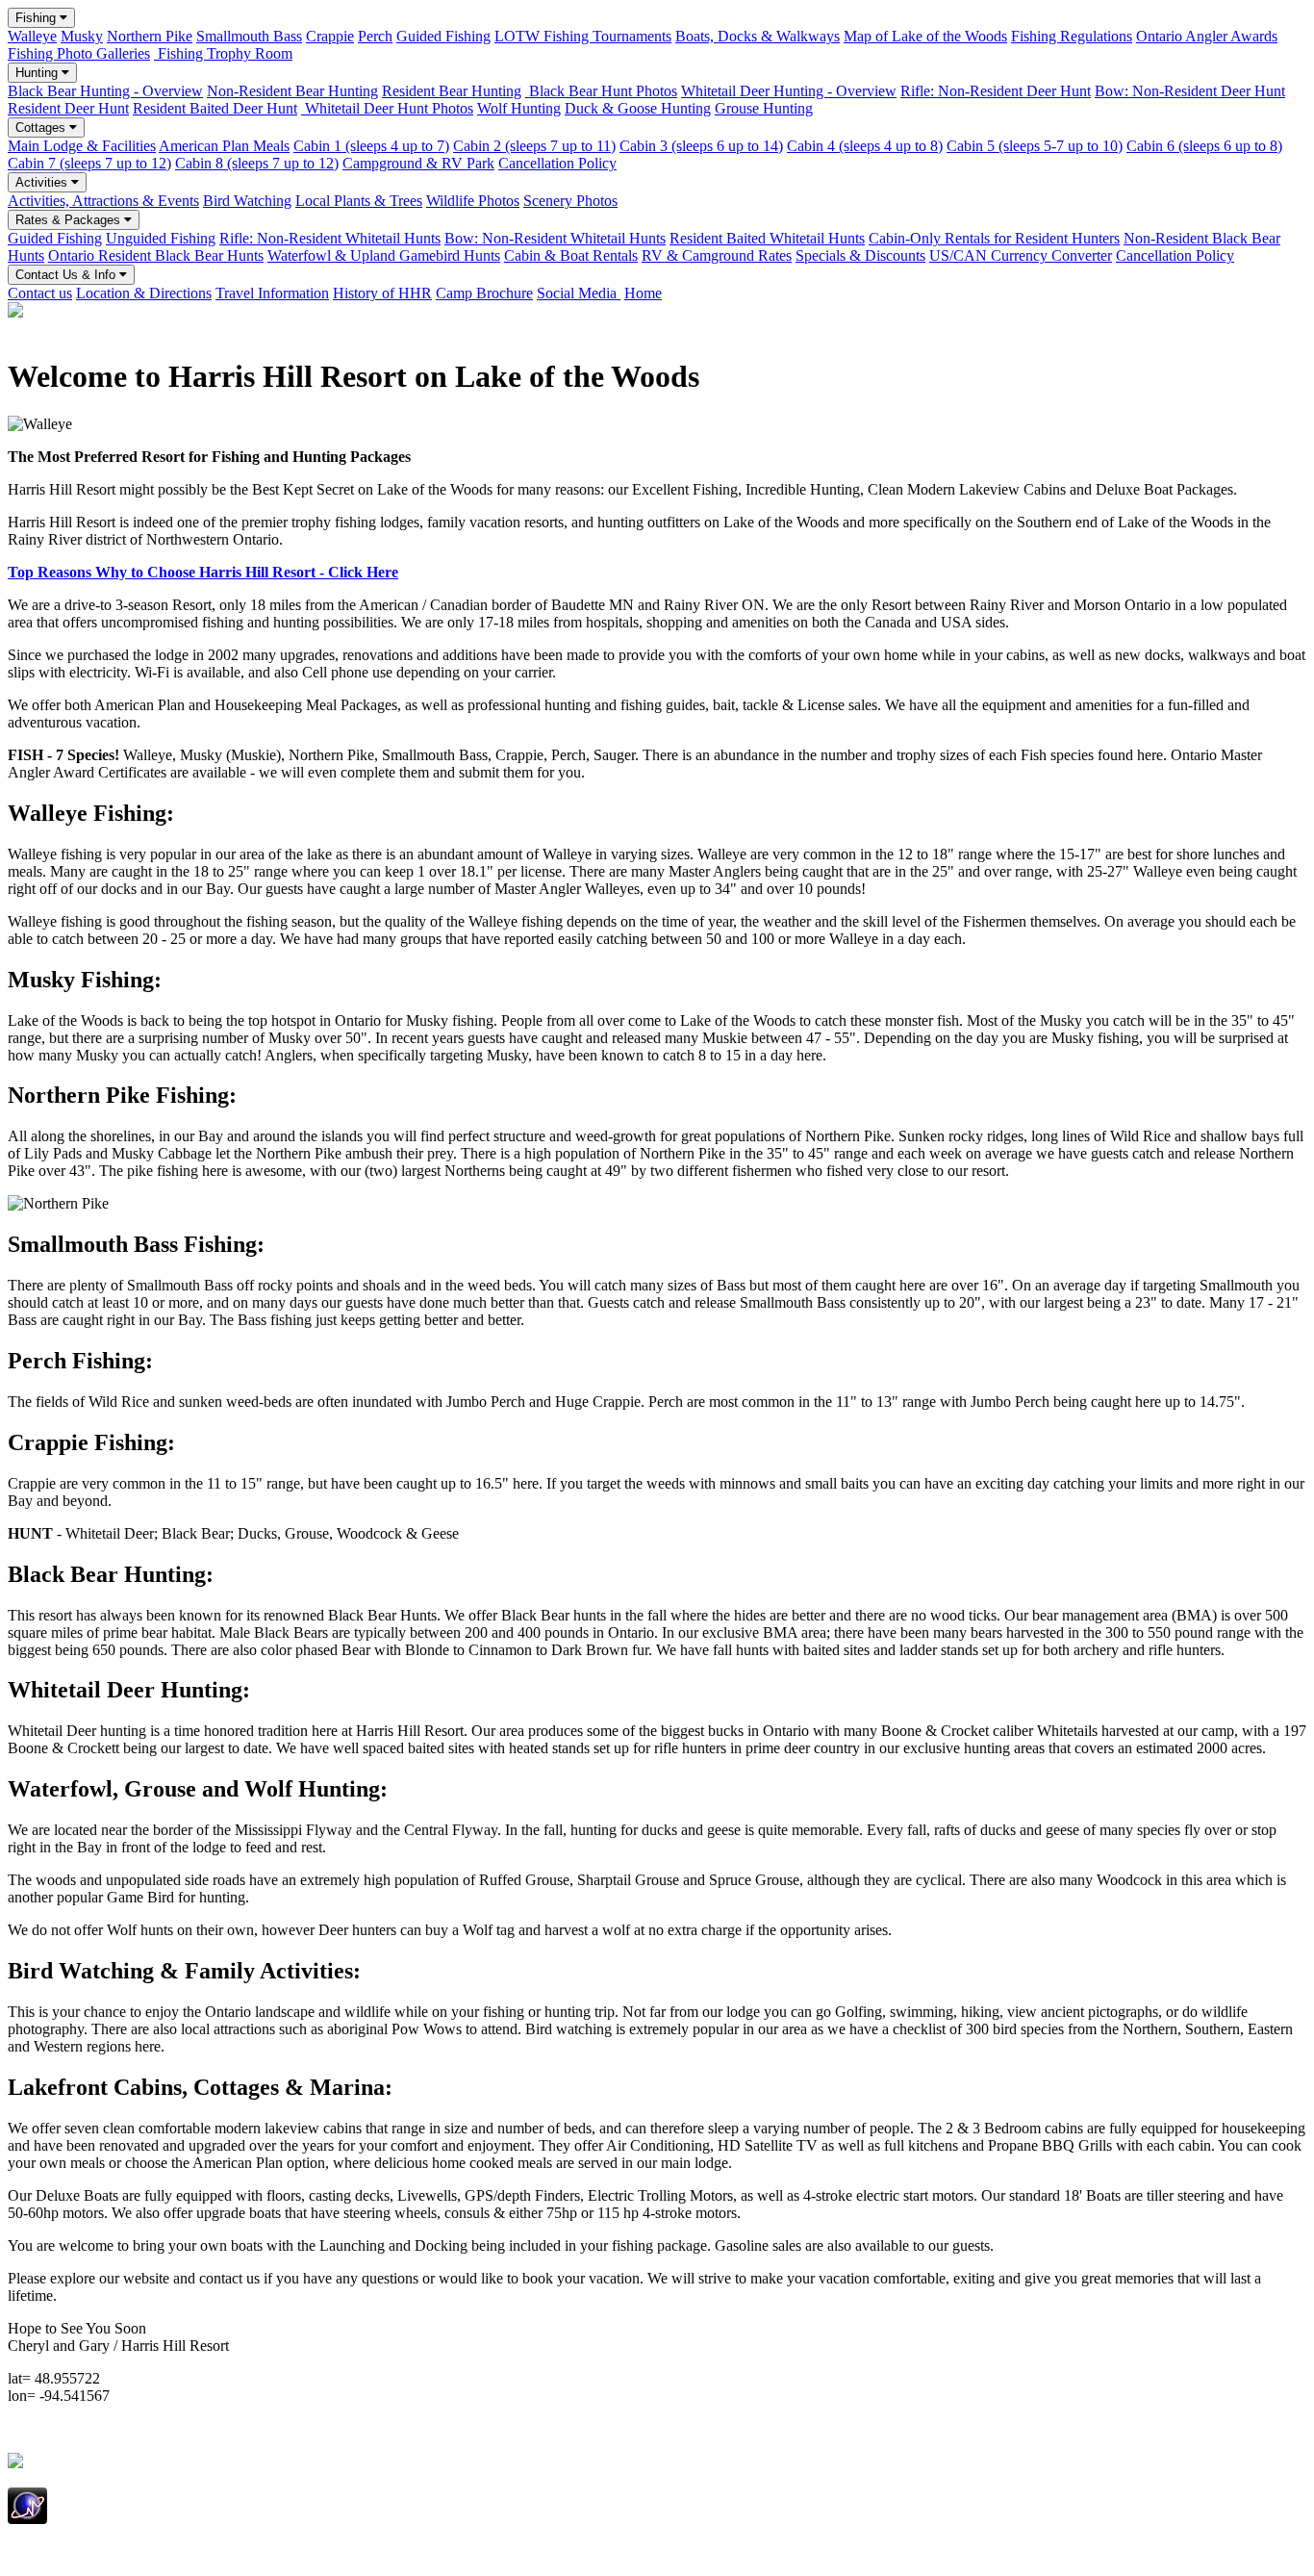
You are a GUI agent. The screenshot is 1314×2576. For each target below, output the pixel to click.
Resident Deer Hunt (68, 108)
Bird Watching (247, 201)
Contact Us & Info (67, 275)
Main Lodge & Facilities (82, 146)
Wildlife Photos (473, 201)
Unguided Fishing (161, 238)
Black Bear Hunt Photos (601, 91)
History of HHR (382, 293)
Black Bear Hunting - (105, 91)
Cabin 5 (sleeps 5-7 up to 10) (1035, 146)
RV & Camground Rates (717, 255)
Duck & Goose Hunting (638, 108)
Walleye (32, 36)
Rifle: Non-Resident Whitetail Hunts (330, 238)
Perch (375, 36)
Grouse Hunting (764, 108)
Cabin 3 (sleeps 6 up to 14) (701, 146)
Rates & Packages (70, 220)
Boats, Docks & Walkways (758, 36)
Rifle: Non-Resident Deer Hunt (996, 91)
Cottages (42, 128)
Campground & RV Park (418, 163)
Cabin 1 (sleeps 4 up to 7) (371, 146)
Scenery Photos (570, 201)
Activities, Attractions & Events (103, 201)
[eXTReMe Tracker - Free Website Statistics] (27, 2519)
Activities (43, 182)
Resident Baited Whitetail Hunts (767, 238)
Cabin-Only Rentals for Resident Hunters (994, 238)
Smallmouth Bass (249, 36)
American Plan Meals (224, 146)
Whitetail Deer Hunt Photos (387, 108)
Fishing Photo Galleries (79, 53)
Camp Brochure (484, 293)
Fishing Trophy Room (223, 53)
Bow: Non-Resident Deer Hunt (1190, 91)
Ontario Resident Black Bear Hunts (156, 255)
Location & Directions (144, 293)
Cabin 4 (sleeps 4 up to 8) (865, 146)
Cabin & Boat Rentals (571, 255)
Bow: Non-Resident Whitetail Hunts (555, 238)
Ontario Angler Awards (1207, 36)
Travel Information (272, 293)
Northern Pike (150, 36)
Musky (82, 36)
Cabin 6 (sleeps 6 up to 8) (1204, 146)
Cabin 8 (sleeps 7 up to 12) (257, 163)
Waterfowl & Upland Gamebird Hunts (384, 255)
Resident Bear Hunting (452, 91)
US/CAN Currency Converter (1021, 255)
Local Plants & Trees (359, 201)
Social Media (579, 293)
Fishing (38, 18)
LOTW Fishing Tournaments (583, 36)
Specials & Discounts (860, 255)
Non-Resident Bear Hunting (292, 91)
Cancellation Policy (557, 163)
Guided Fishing (443, 36)
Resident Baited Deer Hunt (215, 108)
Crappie (330, 36)
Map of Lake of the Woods (925, 36)
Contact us (40, 293)
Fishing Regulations (1072, 36)
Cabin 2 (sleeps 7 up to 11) (534, 146)
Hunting (38, 73)
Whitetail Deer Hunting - (789, 91)
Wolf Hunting (519, 108)
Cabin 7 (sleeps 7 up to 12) (89, 163)
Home (643, 293)
